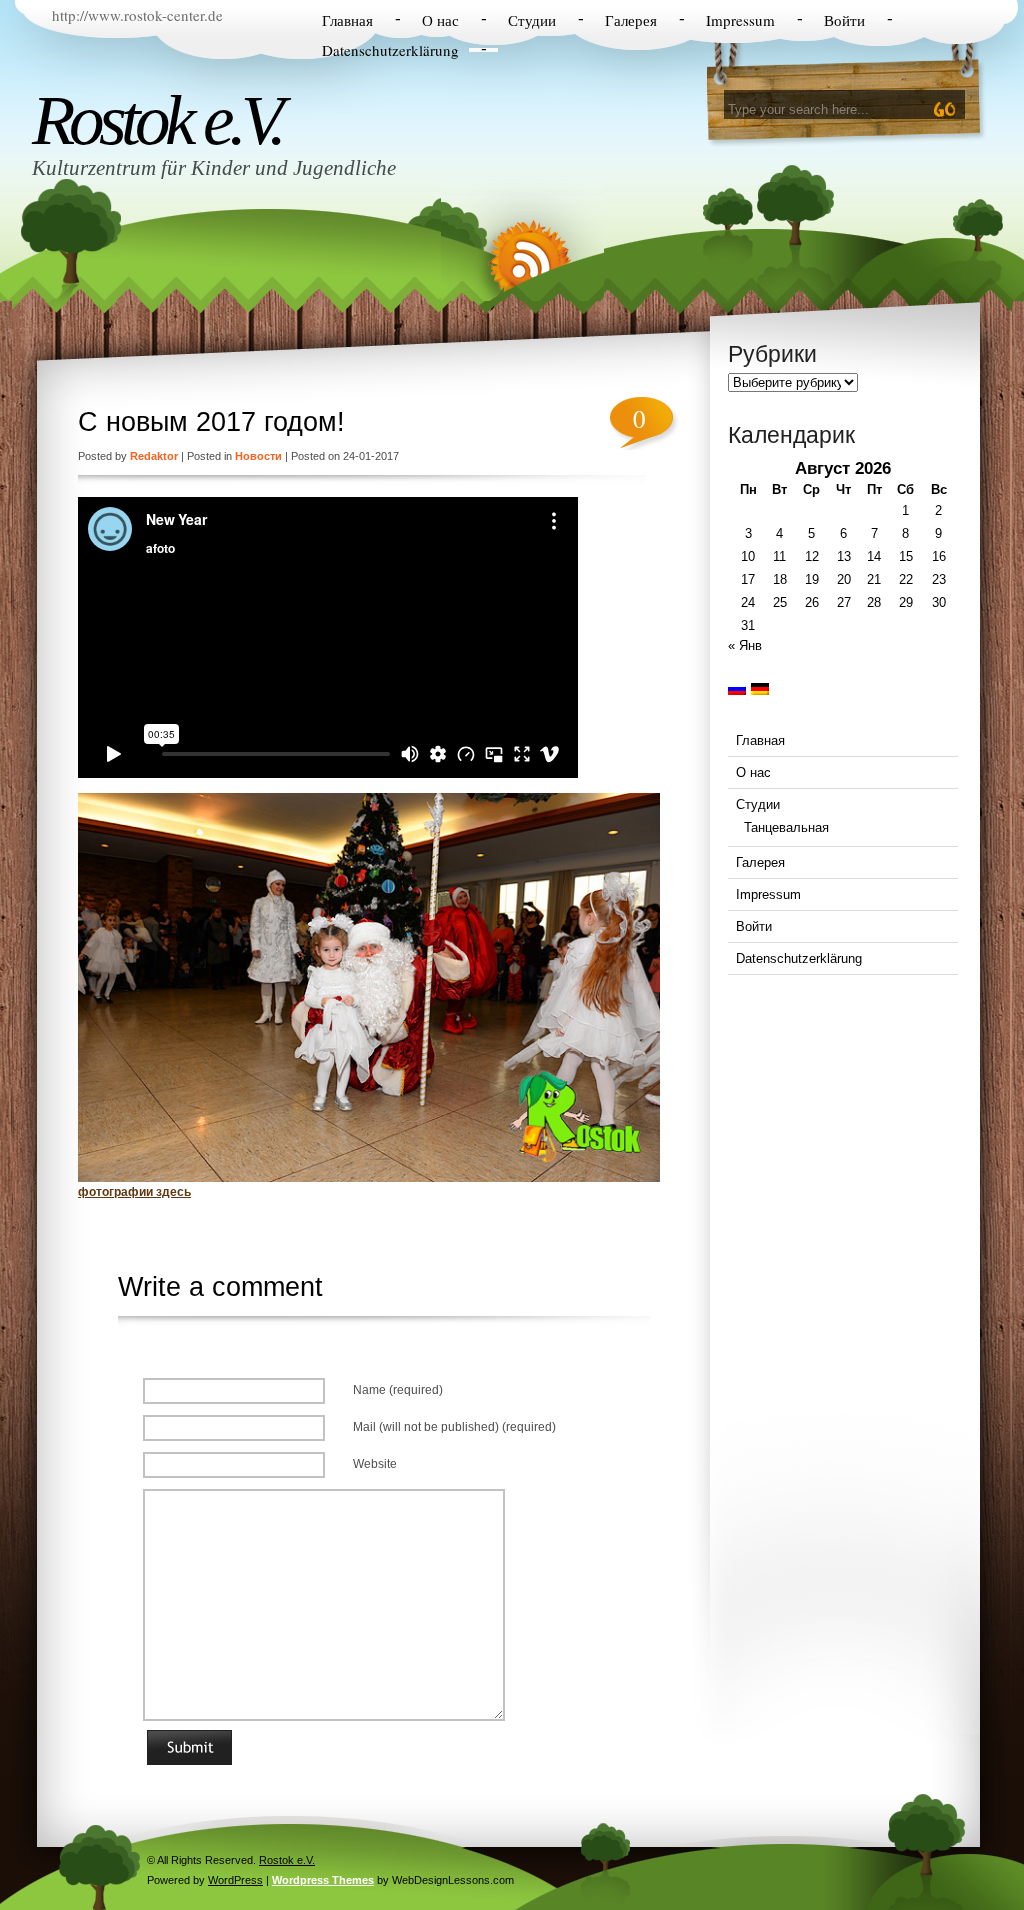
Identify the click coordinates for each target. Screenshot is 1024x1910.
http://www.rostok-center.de (137, 15)
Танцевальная (786, 827)
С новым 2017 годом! (211, 422)
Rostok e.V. (156, 120)
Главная (347, 20)
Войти (844, 20)
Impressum (740, 20)
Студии (532, 20)
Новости (258, 456)
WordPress (235, 1880)
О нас (440, 20)
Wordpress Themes (323, 1880)
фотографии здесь (134, 1192)
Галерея (631, 20)
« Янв (745, 645)
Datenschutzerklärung (390, 50)
